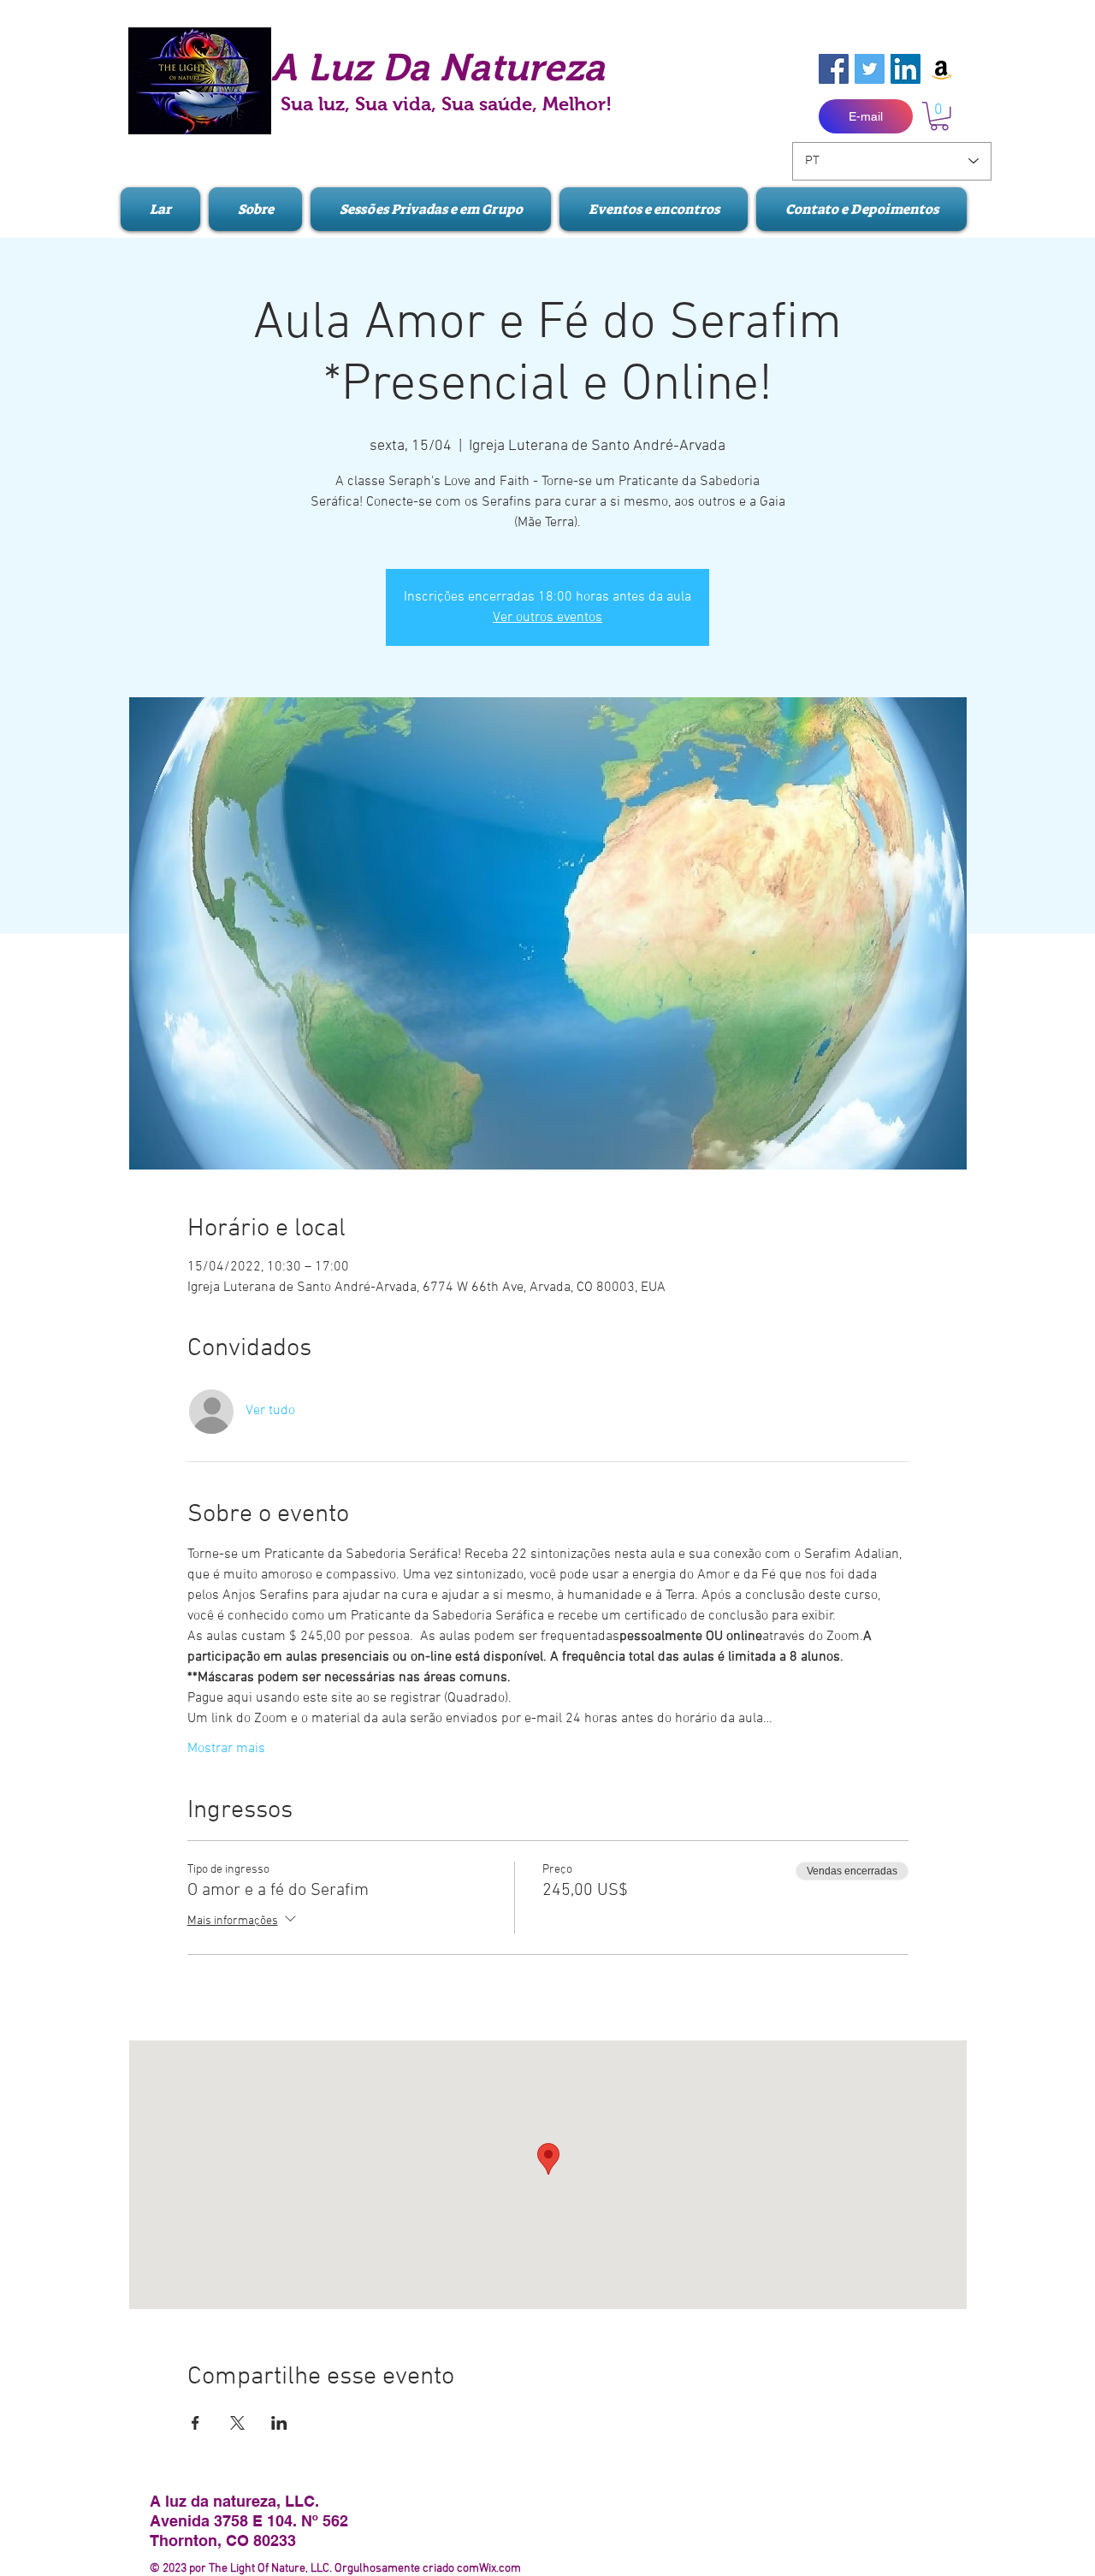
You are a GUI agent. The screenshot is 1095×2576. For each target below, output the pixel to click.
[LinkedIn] (906, 69)
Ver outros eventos (547, 618)
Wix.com (500, 2569)
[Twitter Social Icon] (870, 69)
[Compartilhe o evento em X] (237, 2423)
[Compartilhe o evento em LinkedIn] (279, 2423)
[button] (939, 116)
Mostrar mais (226, 1749)
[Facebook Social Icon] (834, 69)
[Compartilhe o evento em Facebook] (195, 2423)
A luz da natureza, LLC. (234, 2501)
